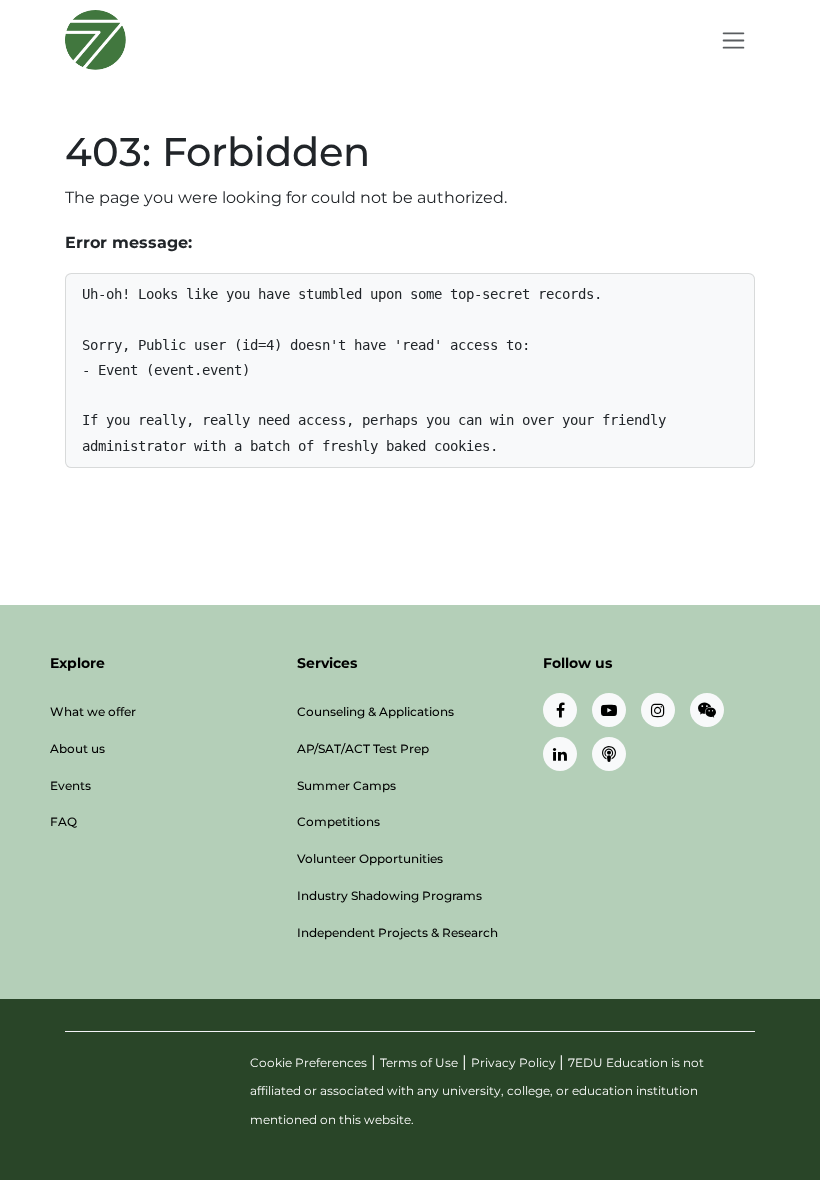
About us (77, 748)
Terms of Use (419, 1062)
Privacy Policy (515, 1062)
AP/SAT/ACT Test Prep (363, 748)
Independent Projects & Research (397, 932)
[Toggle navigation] (733, 40)
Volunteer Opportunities (370, 858)
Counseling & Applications (375, 711)
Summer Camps (346, 785)
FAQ (63, 821)
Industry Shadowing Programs (389, 895)
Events (70, 785)
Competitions (338, 821)
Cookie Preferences (308, 1062)
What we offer (93, 711)
